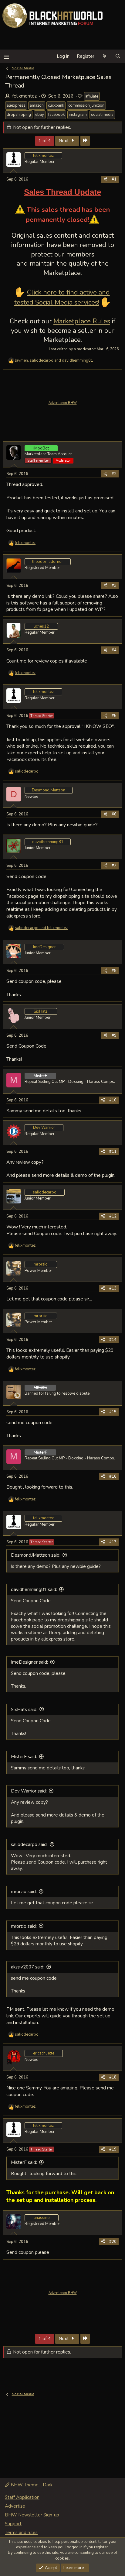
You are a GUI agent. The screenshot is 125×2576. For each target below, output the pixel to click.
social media (102, 115)
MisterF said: (24, 1757)
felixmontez (24, 96)
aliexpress (16, 105)
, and (54, 360)
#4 (114, 650)
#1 (114, 179)
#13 (113, 1288)
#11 (113, 1152)
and (41, 928)
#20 (113, 2242)
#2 (114, 474)
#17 (113, 1542)
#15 (113, 1412)
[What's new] (105, 56)
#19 (113, 2149)
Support (13, 2524)
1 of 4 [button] (45, 141)
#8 (114, 971)
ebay (40, 115)
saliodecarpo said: (29, 1844)
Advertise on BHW (63, 403)
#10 (113, 1100)
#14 (113, 1340)
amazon (37, 105)
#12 (113, 1216)
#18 (113, 2077)
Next (64, 141)
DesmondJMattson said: (36, 1555)
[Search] (118, 56)
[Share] (105, 179)
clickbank (56, 105)
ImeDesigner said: (29, 1662)
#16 (113, 1476)
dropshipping (19, 115)
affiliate (92, 96)
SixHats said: (24, 1710)
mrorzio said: (24, 1892)
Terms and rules (21, 2533)
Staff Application (22, 2497)
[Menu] (7, 56)
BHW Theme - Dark (31, 2485)
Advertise (15, 2506)
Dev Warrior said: (29, 1791)
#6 (114, 814)
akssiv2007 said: (28, 1967)
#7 (114, 866)
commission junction (86, 105)
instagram (78, 115)
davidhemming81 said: (34, 1589)
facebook (56, 115)
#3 (114, 586)
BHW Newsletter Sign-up (32, 2515)
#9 (114, 1035)
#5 (114, 716)
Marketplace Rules (82, 321)
